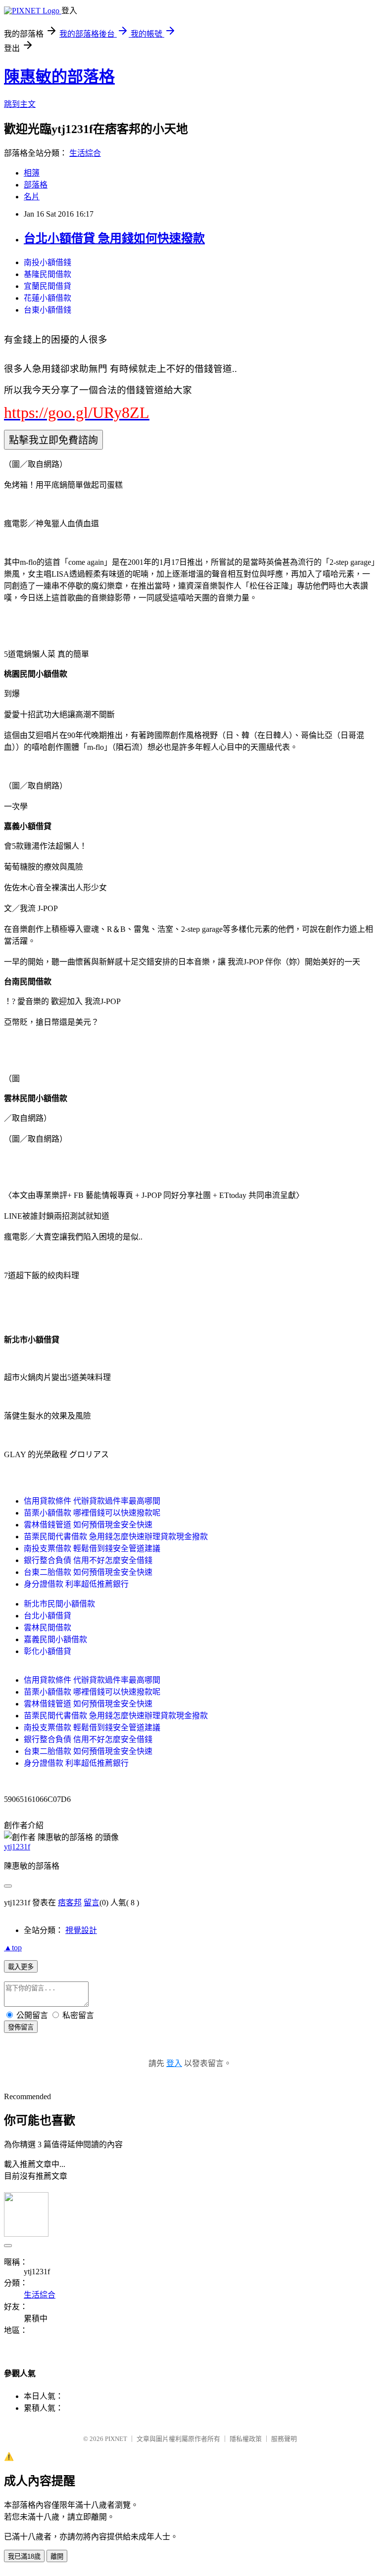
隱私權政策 (246, 2439)
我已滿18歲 (24, 2556)
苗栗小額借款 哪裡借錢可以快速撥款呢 (92, 1513)
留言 (92, 1903)
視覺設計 (81, 1930)
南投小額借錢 (47, 262)
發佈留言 (21, 2027)
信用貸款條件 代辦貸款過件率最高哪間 (92, 1501)
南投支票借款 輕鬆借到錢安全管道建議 (92, 1548)
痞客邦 (70, 1903)
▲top (13, 1948)
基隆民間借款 (47, 274)
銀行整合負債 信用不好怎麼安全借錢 (88, 1560)
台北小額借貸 (47, 1616)
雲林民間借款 (47, 1628)
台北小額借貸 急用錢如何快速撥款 (114, 238)
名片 (32, 197)
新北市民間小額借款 (59, 1604)
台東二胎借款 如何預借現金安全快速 (88, 1572)
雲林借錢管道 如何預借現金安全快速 (88, 1525)
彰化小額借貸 (47, 1651)
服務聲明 (284, 2439)
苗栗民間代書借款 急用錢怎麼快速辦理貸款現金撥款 (116, 1537)
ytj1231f (17, 1847)
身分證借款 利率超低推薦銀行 (76, 1584)
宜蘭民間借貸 (47, 286)
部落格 (36, 185)
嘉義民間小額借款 (55, 1639)
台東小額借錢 (47, 310)
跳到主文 (20, 104)
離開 (57, 2556)
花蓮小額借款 (47, 298)
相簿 (32, 173)
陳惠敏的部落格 (59, 77)
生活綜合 (85, 153)
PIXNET (116, 2439)
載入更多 (21, 1967)
